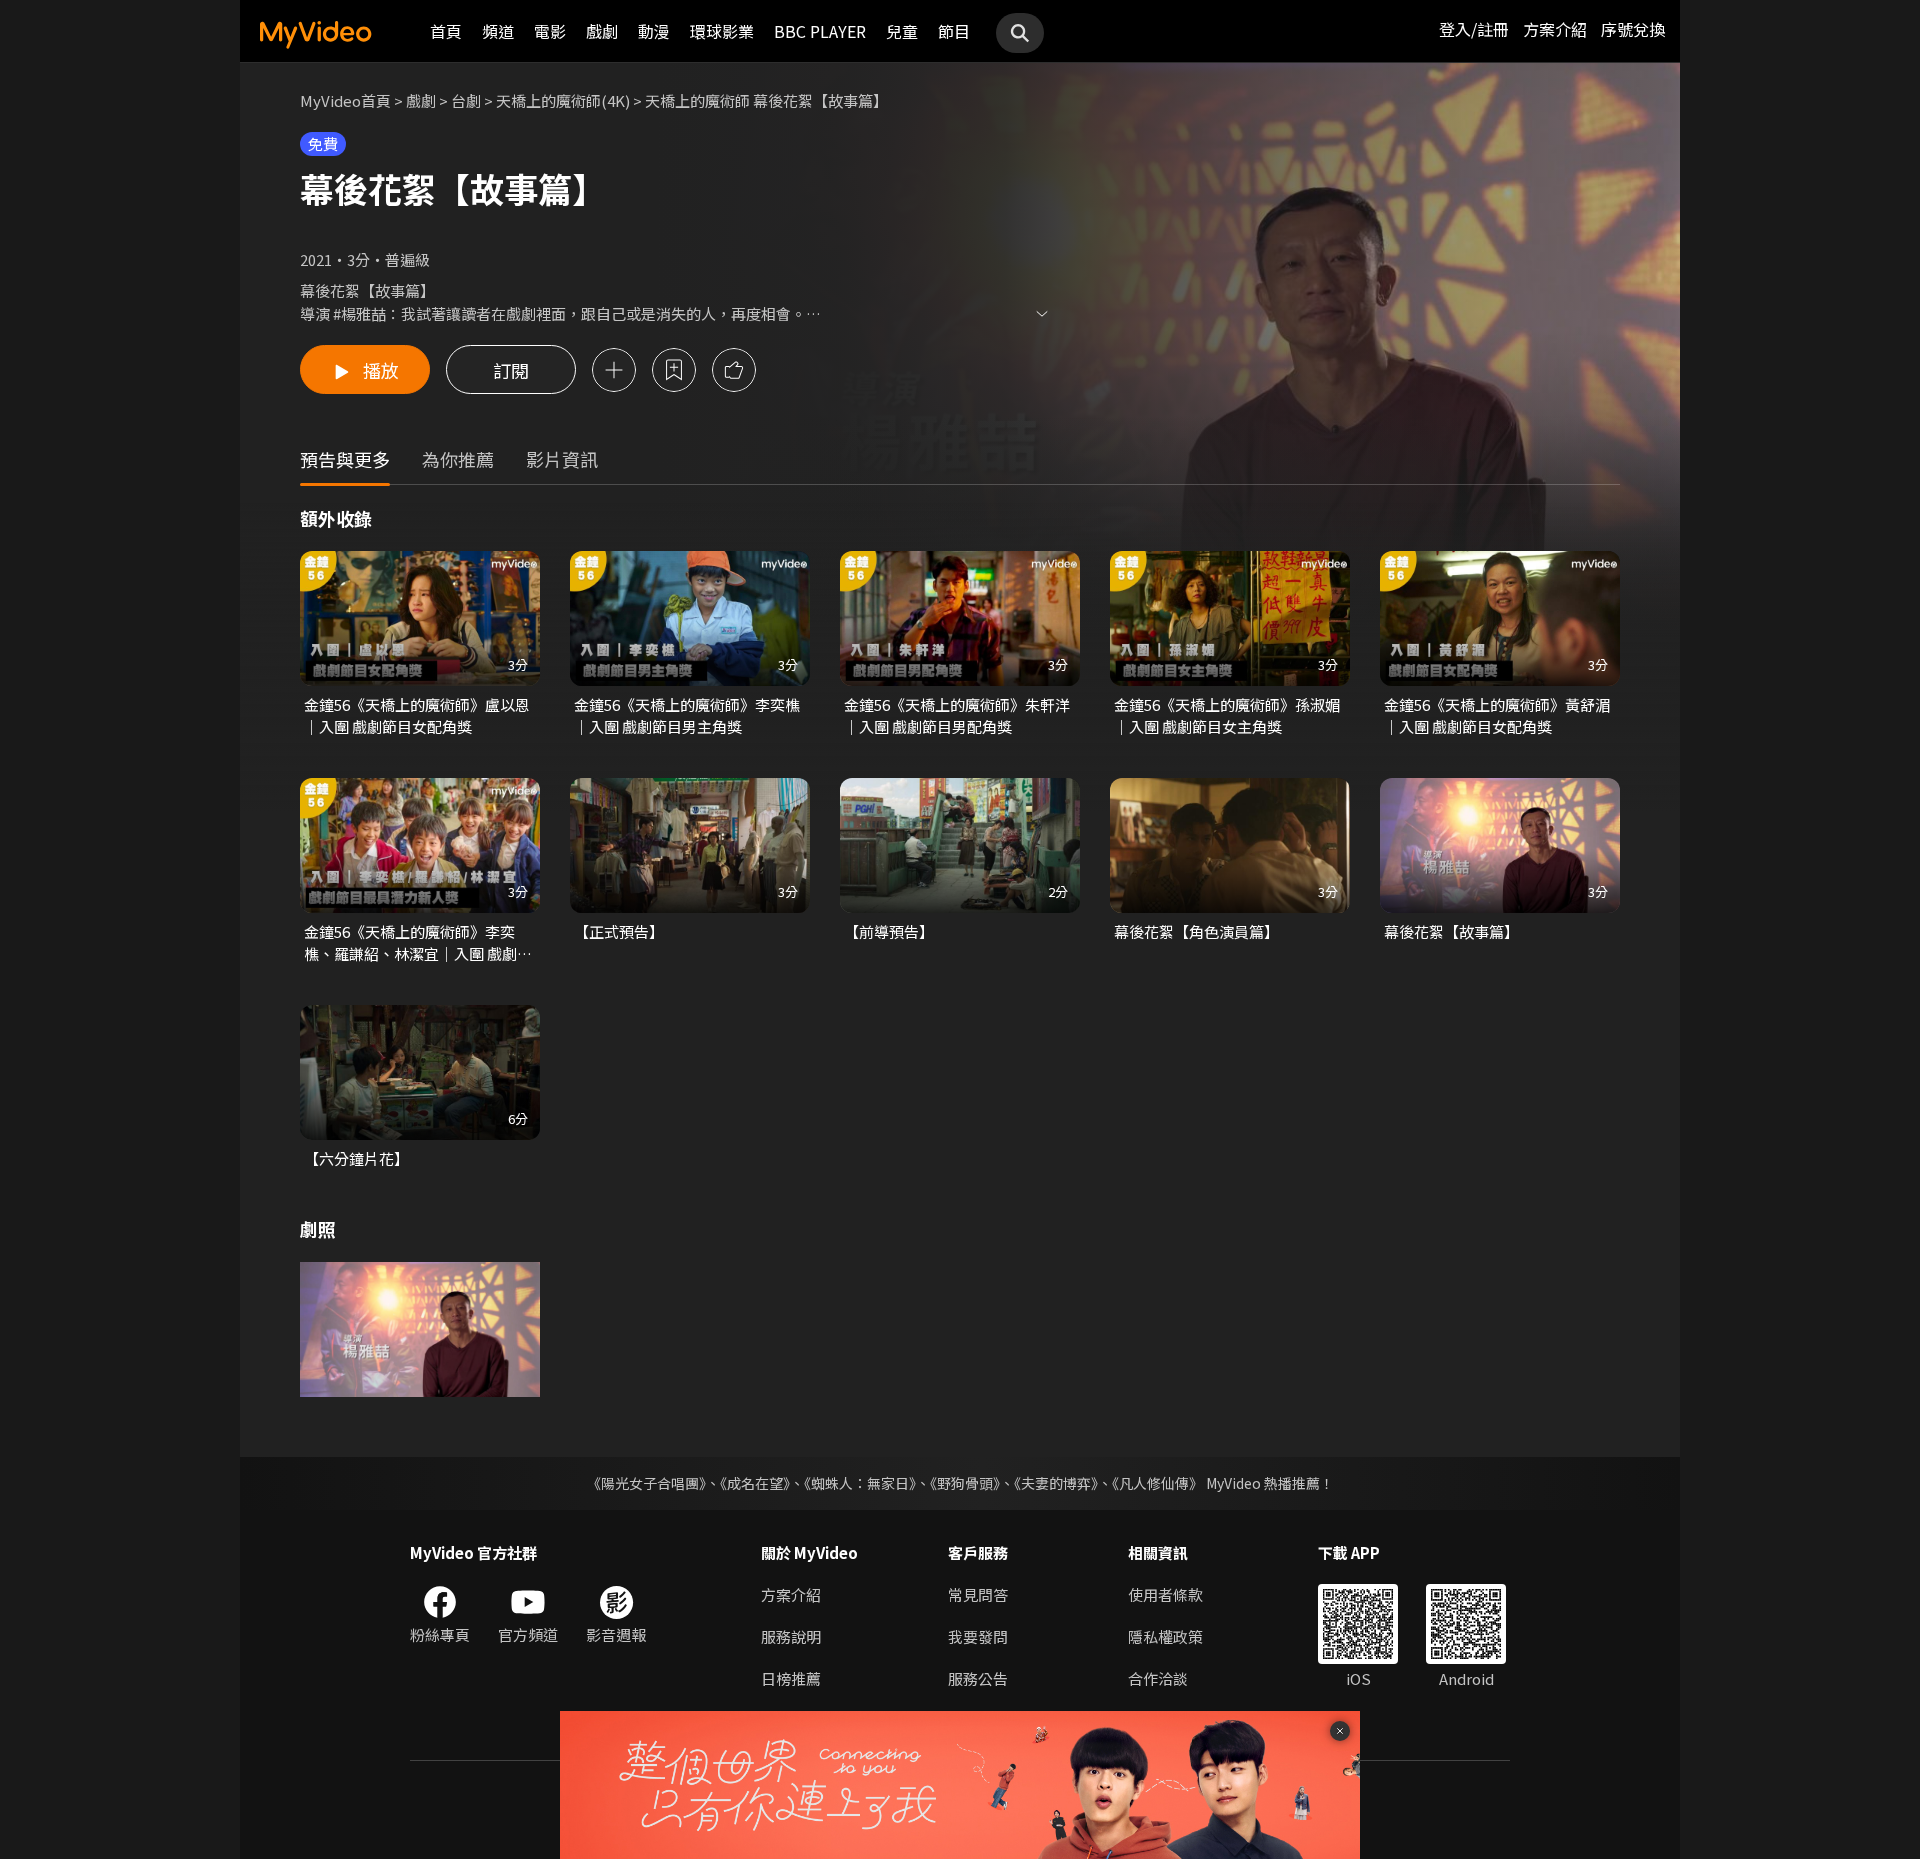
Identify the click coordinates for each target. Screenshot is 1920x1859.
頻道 (498, 31)
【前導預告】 (889, 931)
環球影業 (722, 31)
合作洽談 (1158, 1678)
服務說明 (791, 1636)
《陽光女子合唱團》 (646, 1483)
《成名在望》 (755, 1483)
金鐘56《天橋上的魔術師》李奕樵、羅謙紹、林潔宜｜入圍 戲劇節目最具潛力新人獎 (418, 943)
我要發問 (978, 1636)
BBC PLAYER (820, 31)
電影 (550, 31)
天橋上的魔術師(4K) (563, 100)
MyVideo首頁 (345, 100)
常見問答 (978, 1594)
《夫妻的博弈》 (1056, 1483)
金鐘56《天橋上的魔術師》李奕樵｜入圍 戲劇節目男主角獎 (687, 715)
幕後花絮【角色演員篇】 (1196, 931)
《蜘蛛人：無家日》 (860, 1483)
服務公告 (978, 1678)
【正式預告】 (619, 931)
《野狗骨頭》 (965, 1483)
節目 (954, 31)
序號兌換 (1633, 29)
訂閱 (511, 370)
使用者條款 (1165, 1594)
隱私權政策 (1165, 1636)
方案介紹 (1555, 29)
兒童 (902, 31)
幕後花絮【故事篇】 (1451, 931)
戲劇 (602, 31)
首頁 (446, 31)
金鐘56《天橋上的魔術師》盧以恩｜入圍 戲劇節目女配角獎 (417, 715)
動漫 (654, 31)
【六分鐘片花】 (356, 1158)
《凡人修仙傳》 (1157, 1483)
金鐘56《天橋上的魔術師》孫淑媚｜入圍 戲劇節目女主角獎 (1227, 715)
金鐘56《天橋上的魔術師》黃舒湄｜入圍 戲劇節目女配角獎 (1497, 715)
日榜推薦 (791, 1678)
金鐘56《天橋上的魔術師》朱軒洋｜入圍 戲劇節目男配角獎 (957, 715)
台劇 (466, 100)
